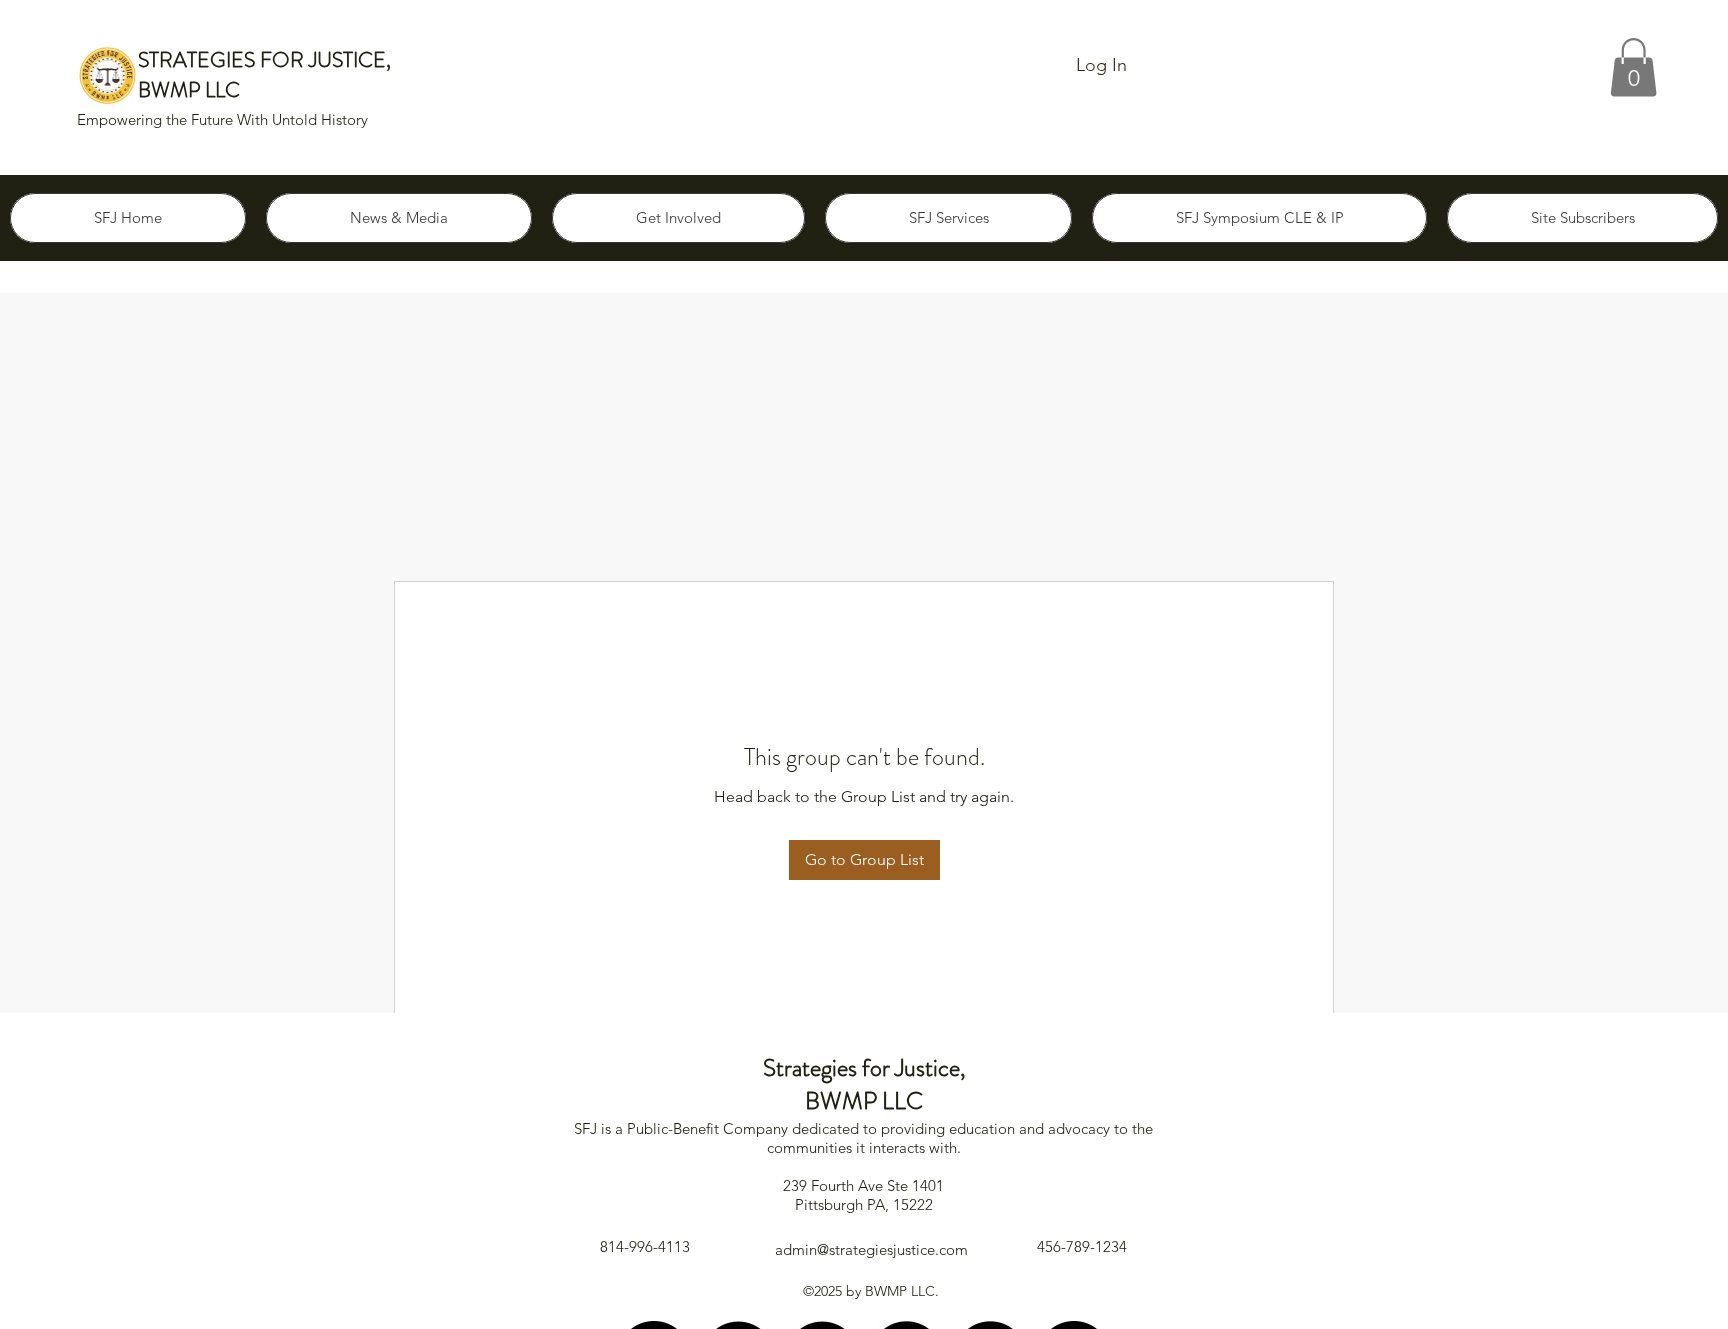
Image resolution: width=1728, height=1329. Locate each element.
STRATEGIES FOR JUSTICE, (264, 60)
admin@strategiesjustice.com (871, 1249)
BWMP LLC (189, 90)
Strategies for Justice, (864, 1068)
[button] (1633, 67)
